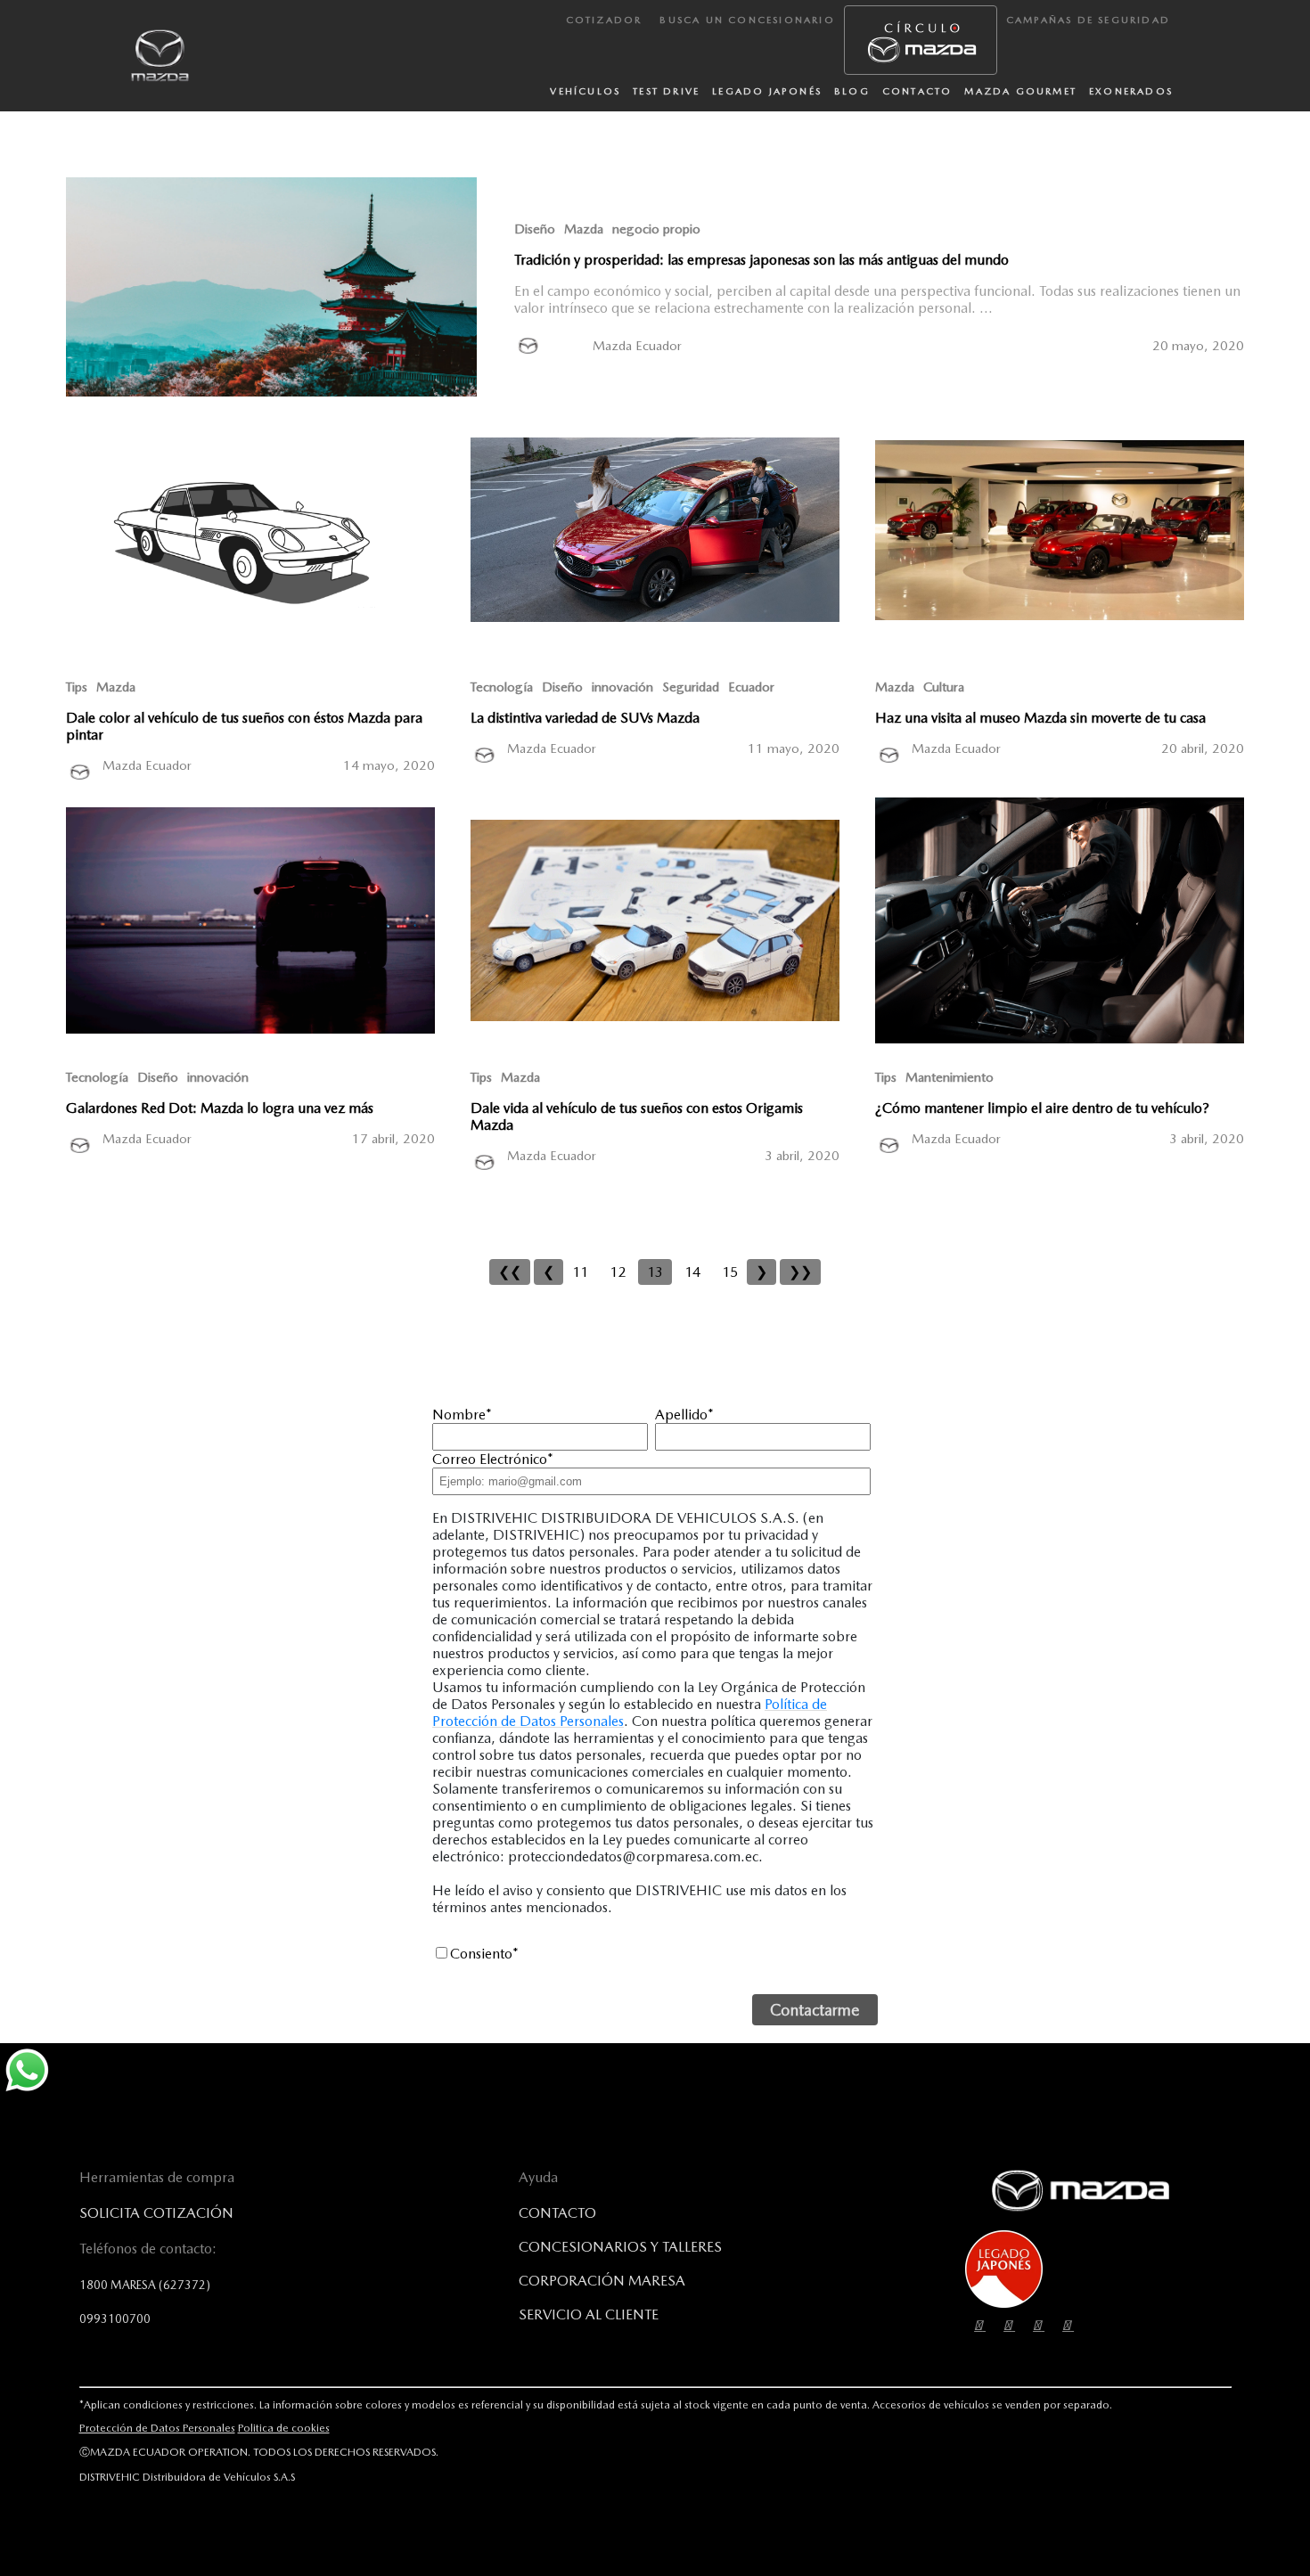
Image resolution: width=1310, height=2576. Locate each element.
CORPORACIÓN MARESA (602, 2281)
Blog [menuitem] (852, 91)
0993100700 (115, 2318)
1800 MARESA (145, 2285)
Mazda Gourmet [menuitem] (1020, 91)
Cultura (944, 687)
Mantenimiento (950, 1077)
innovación (622, 687)
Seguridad (691, 687)
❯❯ (800, 1272)
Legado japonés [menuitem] (767, 91)
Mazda (584, 229)
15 (730, 1272)
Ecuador (751, 687)
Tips (77, 687)
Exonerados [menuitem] (1131, 91)
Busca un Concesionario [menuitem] (747, 20)
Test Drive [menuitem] (666, 91)
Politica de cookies (284, 2428)
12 (618, 1272)
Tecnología (502, 687)
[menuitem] (921, 40)
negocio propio (656, 229)
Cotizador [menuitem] (604, 20)
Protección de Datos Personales (157, 2428)
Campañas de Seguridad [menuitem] (1088, 20)
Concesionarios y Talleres (620, 2247)
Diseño (535, 229)
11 (580, 1272)
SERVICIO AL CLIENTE (589, 2314)
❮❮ (510, 1272)
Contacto (557, 2213)
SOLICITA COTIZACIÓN (156, 2213)
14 (692, 1272)
